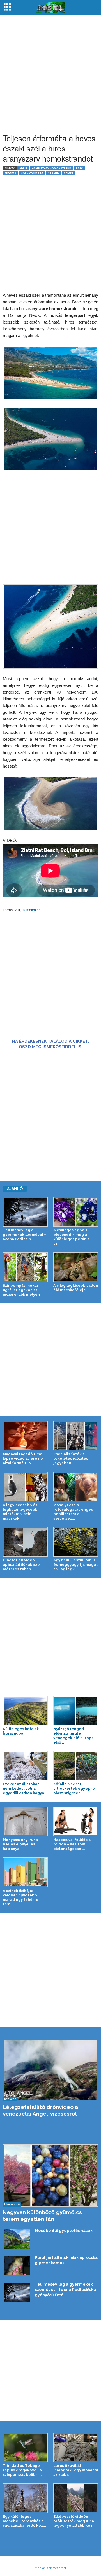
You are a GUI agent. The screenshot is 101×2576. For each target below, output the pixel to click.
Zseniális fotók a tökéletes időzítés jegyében (71, 1458)
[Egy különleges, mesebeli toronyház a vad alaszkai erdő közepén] (25, 2498)
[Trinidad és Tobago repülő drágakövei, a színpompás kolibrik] (25, 2448)
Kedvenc (10, 2099)
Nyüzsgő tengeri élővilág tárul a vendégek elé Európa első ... (74, 1736)
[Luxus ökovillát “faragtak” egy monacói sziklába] (76, 2448)
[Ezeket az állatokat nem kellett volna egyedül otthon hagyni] (25, 1766)
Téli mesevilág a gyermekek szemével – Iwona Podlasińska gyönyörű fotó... (65, 2290)
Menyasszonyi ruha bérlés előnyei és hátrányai (20, 1844)
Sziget (69, 173)
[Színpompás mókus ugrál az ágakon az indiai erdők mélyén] (25, 1267)
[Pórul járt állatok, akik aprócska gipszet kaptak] (17, 2266)
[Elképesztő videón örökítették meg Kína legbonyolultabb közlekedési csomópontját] (76, 2498)
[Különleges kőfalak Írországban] (25, 1711)
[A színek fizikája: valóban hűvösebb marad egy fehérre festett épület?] (25, 1872)
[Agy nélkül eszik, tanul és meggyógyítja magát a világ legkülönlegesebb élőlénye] (76, 1542)
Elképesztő (12, 2204)
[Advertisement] (50, 71)
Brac (79, 168)
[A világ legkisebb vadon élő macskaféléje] (76, 1267)
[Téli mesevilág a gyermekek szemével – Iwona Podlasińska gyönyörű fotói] (25, 1212)
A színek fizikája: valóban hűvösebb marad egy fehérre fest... (21, 1897)
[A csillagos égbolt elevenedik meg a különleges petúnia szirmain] (76, 1212)
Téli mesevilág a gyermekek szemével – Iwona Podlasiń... (25, 1235)
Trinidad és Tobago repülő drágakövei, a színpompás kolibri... (22, 2470)
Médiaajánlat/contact (50, 2568)
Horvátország (32, 173)
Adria (23, 168)
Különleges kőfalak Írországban (21, 1731)
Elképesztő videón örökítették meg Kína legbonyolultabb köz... (74, 2521)
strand (53, 173)
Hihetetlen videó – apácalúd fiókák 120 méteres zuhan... (21, 1565)
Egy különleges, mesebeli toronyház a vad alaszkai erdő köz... (25, 2521)
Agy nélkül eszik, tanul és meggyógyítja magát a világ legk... (75, 1565)
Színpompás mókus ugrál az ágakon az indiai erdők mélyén (21, 1290)
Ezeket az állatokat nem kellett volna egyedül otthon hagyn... (25, 1788)
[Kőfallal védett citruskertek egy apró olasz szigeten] (76, 1766)
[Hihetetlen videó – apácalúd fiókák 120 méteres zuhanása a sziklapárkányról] (25, 1542)
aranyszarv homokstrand (52, 168)
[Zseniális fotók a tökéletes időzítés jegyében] (76, 1436)
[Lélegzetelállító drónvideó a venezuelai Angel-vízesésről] (50, 2070)
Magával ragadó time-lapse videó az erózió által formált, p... (23, 1458)
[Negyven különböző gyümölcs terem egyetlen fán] (50, 2175)
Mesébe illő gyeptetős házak (64, 2231)
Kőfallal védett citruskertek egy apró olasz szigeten (74, 1788)
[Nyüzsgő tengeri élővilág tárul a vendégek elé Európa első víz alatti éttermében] (76, 1711)
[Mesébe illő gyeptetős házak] (17, 2239)
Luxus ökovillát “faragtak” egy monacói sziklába (76, 2470)
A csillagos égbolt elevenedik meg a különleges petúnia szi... (72, 1237)
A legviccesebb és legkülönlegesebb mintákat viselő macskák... (20, 1512)
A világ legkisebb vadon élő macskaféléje (76, 1288)
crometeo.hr (31, 910)
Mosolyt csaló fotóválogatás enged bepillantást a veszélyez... (73, 1512)
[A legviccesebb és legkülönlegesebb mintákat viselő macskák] (25, 1487)
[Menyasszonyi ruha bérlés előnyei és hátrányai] (25, 1821)
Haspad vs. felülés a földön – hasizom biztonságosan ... (72, 1844)
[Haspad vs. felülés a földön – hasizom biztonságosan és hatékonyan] (76, 1821)
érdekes (10, 173)
